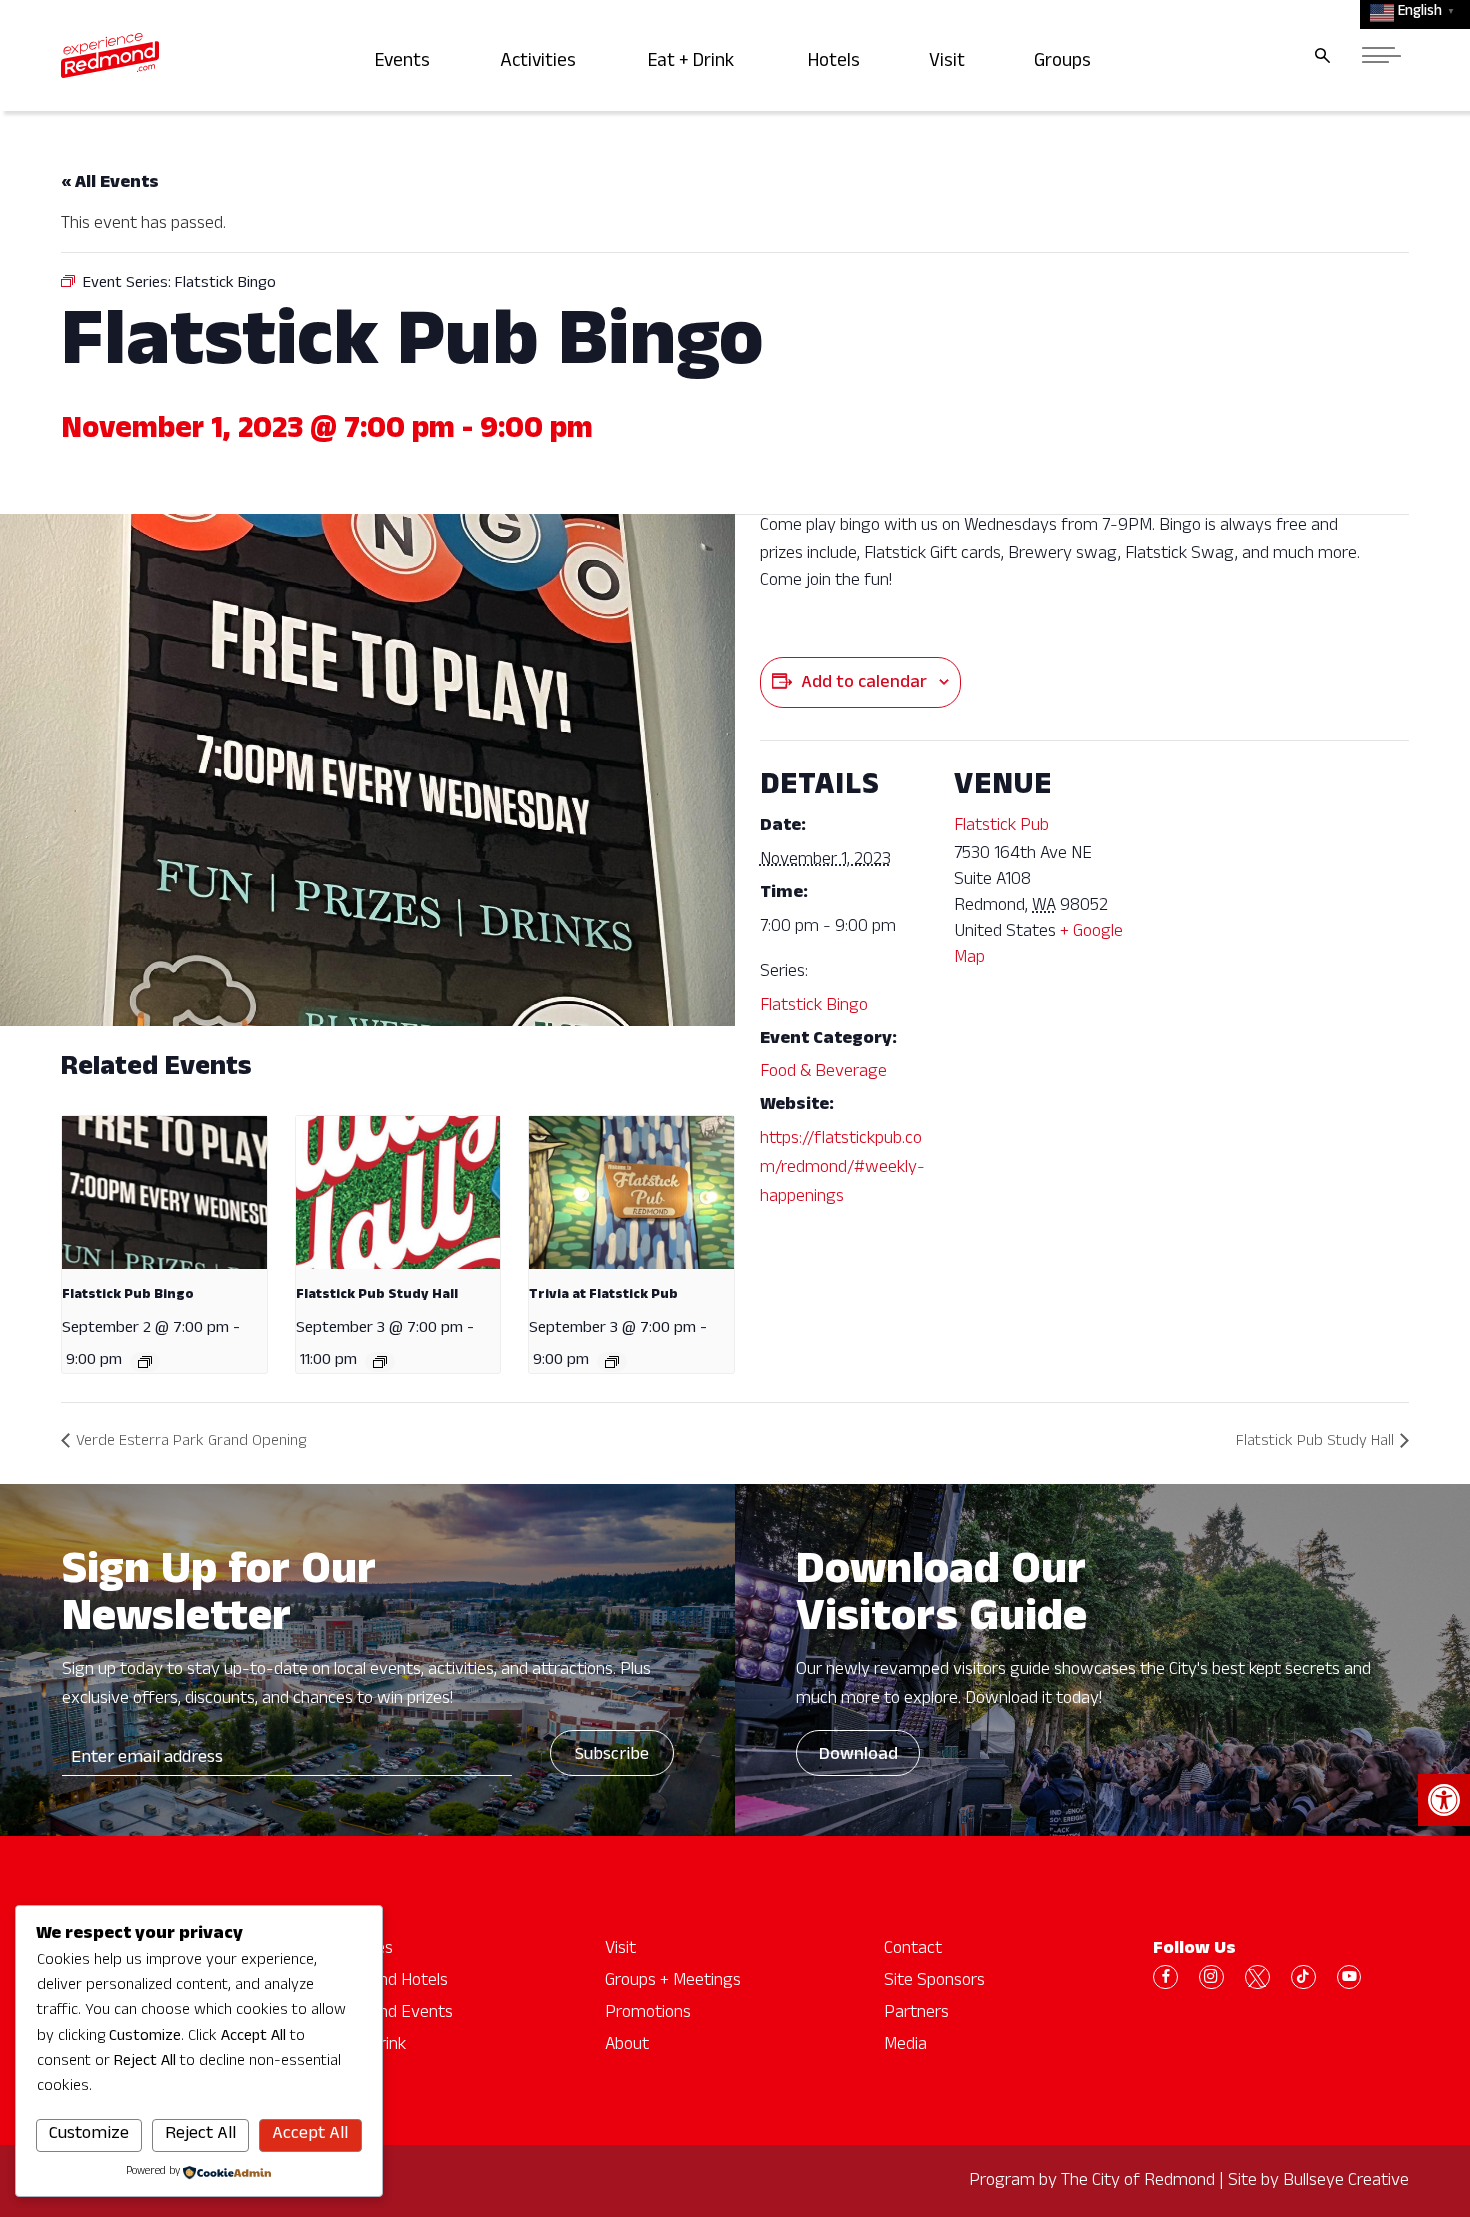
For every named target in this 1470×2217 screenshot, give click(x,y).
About (627, 2046)
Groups (1066, 63)
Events (406, 63)
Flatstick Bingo (814, 1007)
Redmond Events (389, 2014)
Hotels (837, 63)
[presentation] (164, 1192)
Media (905, 2046)
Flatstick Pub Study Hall (377, 1295)
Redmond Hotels (387, 1982)
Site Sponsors (934, 1982)
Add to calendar (864, 684)
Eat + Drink (696, 63)
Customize (89, 2135)
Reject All (200, 2135)
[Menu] (1381, 55)
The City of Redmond (1138, 2182)
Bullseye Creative (1346, 2182)
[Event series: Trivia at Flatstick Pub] (612, 1362)
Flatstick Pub (1001, 827)
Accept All (310, 2135)
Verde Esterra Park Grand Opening (191, 1443)
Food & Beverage (823, 1073)
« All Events (110, 184)
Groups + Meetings (673, 1982)
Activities (542, 63)
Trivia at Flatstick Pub (603, 1295)
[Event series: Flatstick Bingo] (145, 1362)
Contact (913, 1950)
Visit (949, 63)
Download (858, 1756)
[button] (1444, 1800)
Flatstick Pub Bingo (128, 1295)
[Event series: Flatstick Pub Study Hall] (380, 1362)
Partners (916, 2014)
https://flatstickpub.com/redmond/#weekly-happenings (842, 1169)
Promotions (648, 2014)
